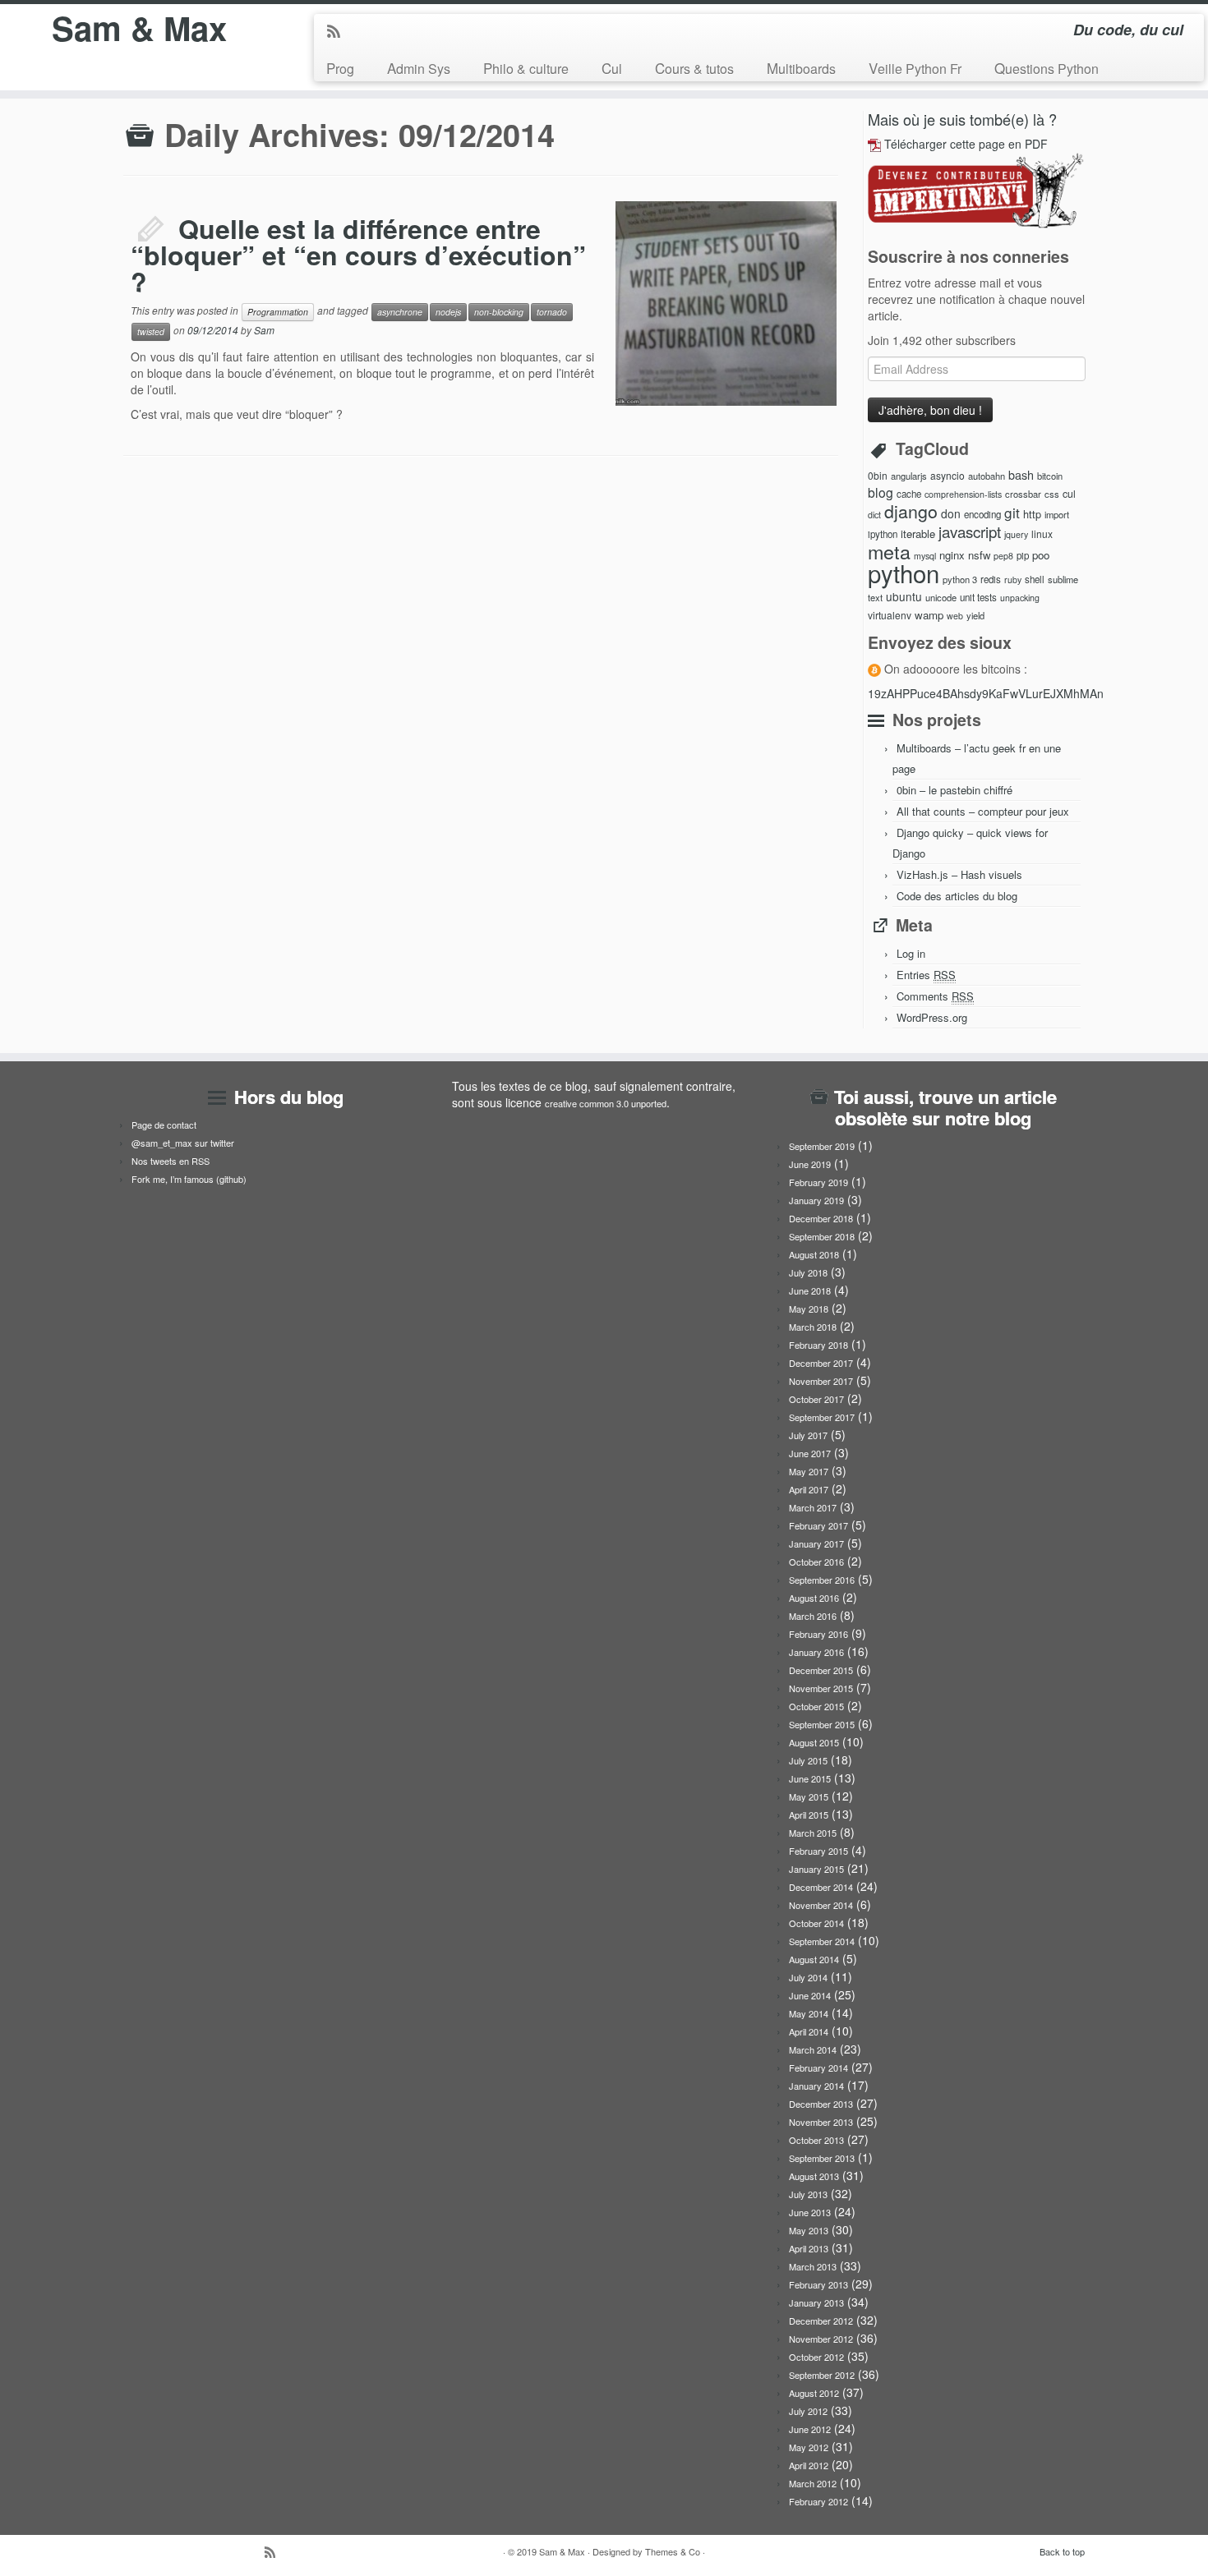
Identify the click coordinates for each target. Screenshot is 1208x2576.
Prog (340, 68)
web (955, 616)
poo (1041, 555)
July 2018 (808, 1272)
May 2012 (809, 2447)
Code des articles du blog (957, 896)
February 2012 (818, 2501)
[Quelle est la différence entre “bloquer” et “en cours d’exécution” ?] (641, 217)
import (1057, 514)
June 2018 (810, 1290)
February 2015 (818, 1851)
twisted (151, 331)
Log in (911, 953)
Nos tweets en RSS (171, 1161)
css (1052, 494)
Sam (264, 330)
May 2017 (809, 1471)
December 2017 (821, 1363)
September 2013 (822, 2158)
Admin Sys (419, 68)
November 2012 (821, 2339)
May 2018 (809, 1309)
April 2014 (809, 2031)
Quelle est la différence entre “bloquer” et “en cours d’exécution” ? (358, 255)
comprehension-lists (963, 494)
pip (1023, 555)
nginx (952, 555)
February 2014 (818, 2068)
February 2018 (818, 1345)
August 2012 (814, 2393)
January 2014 (816, 2086)
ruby (1013, 580)
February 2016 (818, 1634)
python (904, 573)
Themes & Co (673, 2551)
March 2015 (813, 1833)
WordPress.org (932, 1017)
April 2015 (809, 1815)
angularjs (909, 476)
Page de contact (164, 1125)
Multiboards (801, 68)
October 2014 (816, 1923)
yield (975, 615)
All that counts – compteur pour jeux (983, 811)
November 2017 (821, 1381)
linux (1042, 534)
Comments (935, 996)
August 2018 (814, 1254)
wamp (929, 615)
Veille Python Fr (915, 68)
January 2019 (816, 1200)
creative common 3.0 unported (606, 1103)
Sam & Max (139, 28)
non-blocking (499, 312)
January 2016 (816, 1652)
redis (991, 579)
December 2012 (821, 2321)
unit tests (978, 597)
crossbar (1023, 494)
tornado (552, 312)
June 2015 (810, 1778)
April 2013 (809, 2248)
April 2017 (809, 1489)
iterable (918, 534)
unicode (941, 597)
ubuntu (904, 596)
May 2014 (809, 2013)
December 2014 (821, 1887)
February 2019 (818, 1182)
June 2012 (810, 2429)
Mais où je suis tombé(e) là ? (962, 119)
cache (909, 494)
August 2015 (814, 1742)
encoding (982, 514)
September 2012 (822, 2375)
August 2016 (814, 1598)
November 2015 (821, 1688)
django (911, 511)
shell (1035, 579)
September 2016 (822, 1580)
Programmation (278, 312)
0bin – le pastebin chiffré (954, 790)
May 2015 (809, 1796)
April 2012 (809, 2465)
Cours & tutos (694, 68)
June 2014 (810, 1995)
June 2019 (810, 1164)
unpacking (1020, 598)
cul (1069, 494)
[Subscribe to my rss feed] (339, 32)
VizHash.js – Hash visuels (959, 874)
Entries (926, 975)
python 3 (960, 579)
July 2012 (808, 2411)
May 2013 (809, 2230)
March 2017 (813, 1507)
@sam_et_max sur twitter (183, 1143)
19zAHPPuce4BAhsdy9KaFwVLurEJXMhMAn (986, 693)
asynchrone (400, 312)
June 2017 (810, 1453)
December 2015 (821, 1670)
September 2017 (822, 1417)
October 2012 (816, 2357)
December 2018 (821, 1218)
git (1012, 512)
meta (889, 551)
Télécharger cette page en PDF (966, 144)
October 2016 (816, 1562)
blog (881, 492)
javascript (970, 531)
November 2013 (821, 2122)
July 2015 (808, 1760)
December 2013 (821, 2104)
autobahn (987, 476)
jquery (1016, 534)
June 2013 (810, 2212)
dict (874, 515)
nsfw (979, 555)
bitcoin (1050, 476)
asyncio (947, 475)
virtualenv (890, 615)
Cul (612, 68)
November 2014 (821, 1905)
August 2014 (814, 1959)
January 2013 (816, 2302)
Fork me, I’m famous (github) (189, 1179)
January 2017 (816, 1543)
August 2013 (814, 2176)
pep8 (1003, 556)
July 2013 (808, 2194)
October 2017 (816, 1399)
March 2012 (813, 2483)
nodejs (448, 312)
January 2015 (816, 1869)
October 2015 (816, 1706)
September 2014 (822, 1941)
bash (1021, 474)
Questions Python (1047, 68)
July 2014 (808, 1977)
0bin (878, 475)
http (1032, 514)
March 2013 (813, 2266)
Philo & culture (526, 68)
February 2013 (818, 2284)
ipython (883, 534)
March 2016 (813, 1616)
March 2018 (813, 1327)
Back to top (1062, 2551)
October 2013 (816, 2140)
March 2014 (813, 2049)
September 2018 (822, 1236)
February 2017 (818, 1525)
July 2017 (808, 1435)
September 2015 (822, 1724)
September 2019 (822, 1146)
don (951, 513)
